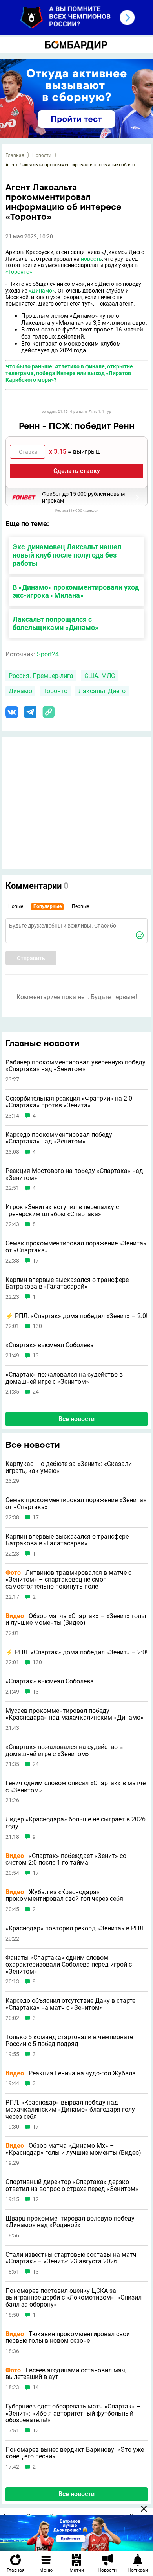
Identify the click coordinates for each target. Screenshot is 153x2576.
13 (36, 1356)
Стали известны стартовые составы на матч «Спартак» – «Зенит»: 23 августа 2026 (71, 2258)
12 (36, 2199)
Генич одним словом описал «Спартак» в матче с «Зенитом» (76, 1787)
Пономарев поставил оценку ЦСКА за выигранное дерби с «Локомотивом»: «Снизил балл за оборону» (74, 2298)
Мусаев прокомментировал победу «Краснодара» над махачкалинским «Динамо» (75, 1714)
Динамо (20, 691)
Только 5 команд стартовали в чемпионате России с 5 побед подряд (69, 2041)
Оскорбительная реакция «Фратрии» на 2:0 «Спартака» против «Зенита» (69, 1102)
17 (36, 1261)
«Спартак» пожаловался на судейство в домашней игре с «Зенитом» (64, 1378)
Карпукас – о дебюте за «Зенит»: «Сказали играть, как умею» (69, 1467)
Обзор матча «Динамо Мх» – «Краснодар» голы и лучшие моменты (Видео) (73, 2149)
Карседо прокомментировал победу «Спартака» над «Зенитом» (59, 1138)
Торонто (55, 691)
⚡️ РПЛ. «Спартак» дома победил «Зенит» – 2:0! (76, 1316)
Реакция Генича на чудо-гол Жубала (71, 2073)
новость (91, 259)
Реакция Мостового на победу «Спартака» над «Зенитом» (74, 1174)
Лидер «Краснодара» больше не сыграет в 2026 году (76, 1823)
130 (37, 1326)
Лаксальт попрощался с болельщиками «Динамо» (56, 623)
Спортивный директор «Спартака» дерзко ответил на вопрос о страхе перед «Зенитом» (72, 2185)
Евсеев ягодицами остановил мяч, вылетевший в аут (66, 2374)
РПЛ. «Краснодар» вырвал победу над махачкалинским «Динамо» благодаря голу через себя (70, 2109)
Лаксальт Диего (102, 691)
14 (36, 2387)
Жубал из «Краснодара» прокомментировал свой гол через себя (64, 1896)
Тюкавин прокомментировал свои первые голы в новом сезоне (68, 2338)
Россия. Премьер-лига (41, 676)
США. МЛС (100, 676)
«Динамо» (42, 291)
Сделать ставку (77, 471)
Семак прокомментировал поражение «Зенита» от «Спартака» (76, 1247)
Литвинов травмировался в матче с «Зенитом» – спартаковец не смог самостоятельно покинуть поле (68, 1580)
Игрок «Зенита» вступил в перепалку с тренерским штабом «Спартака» (62, 1211)
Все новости (76, 1419)
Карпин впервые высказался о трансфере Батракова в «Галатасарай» (67, 1283)
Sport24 (48, 654)
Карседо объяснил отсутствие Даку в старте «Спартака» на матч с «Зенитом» (70, 2004)
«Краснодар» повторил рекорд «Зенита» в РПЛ (75, 1928)
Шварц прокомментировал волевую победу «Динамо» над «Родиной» (70, 2222)
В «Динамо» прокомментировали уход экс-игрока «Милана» (76, 591)
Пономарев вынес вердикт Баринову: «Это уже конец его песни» (75, 2453)
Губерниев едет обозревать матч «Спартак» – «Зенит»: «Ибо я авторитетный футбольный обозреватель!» (73, 2413)
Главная (15, 155)
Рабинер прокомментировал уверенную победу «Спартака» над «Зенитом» (76, 1066)
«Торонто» (19, 272)
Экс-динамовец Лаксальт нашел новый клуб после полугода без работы (67, 555)
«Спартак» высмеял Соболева (50, 1345)
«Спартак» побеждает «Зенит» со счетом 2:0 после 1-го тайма (66, 1859)
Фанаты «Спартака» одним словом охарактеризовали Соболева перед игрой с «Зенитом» (69, 1965)
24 (36, 1392)
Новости (42, 155)
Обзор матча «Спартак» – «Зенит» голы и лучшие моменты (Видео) (76, 1619)
